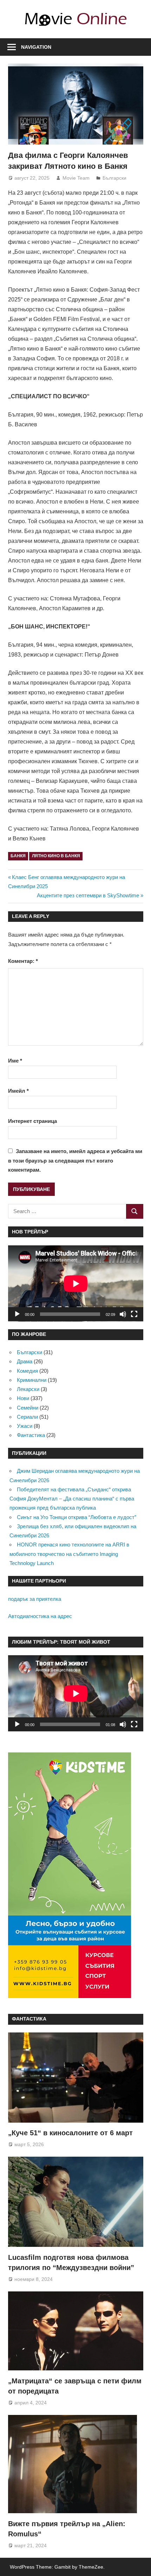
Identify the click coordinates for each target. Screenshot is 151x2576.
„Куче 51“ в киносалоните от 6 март (70, 2133)
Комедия (27, 1371)
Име (15, 1061)
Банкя (18, 856)
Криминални (32, 1380)
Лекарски (28, 1389)
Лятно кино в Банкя (56, 856)
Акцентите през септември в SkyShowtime (88, 895)
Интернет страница (32, 1121)
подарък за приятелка (35, 1599)
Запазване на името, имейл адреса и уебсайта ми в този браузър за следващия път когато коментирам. (75, 1160)
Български (114, 178)
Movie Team (76, 178)
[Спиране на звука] (123, 1314)
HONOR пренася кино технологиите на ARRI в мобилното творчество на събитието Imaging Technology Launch (69, 1554)
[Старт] (17, 1314)
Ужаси (25, 1426)
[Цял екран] (134, 1314)
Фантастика (31, 1435)
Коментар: (23, 961)
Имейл (18, 1091)
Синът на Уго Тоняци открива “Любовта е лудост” (77, 1517)
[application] (76, 1283)
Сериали (27, 1417)
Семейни (28, 1408)
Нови (23, 1398)
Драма (25, 1361)
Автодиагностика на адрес (40, 1616)
